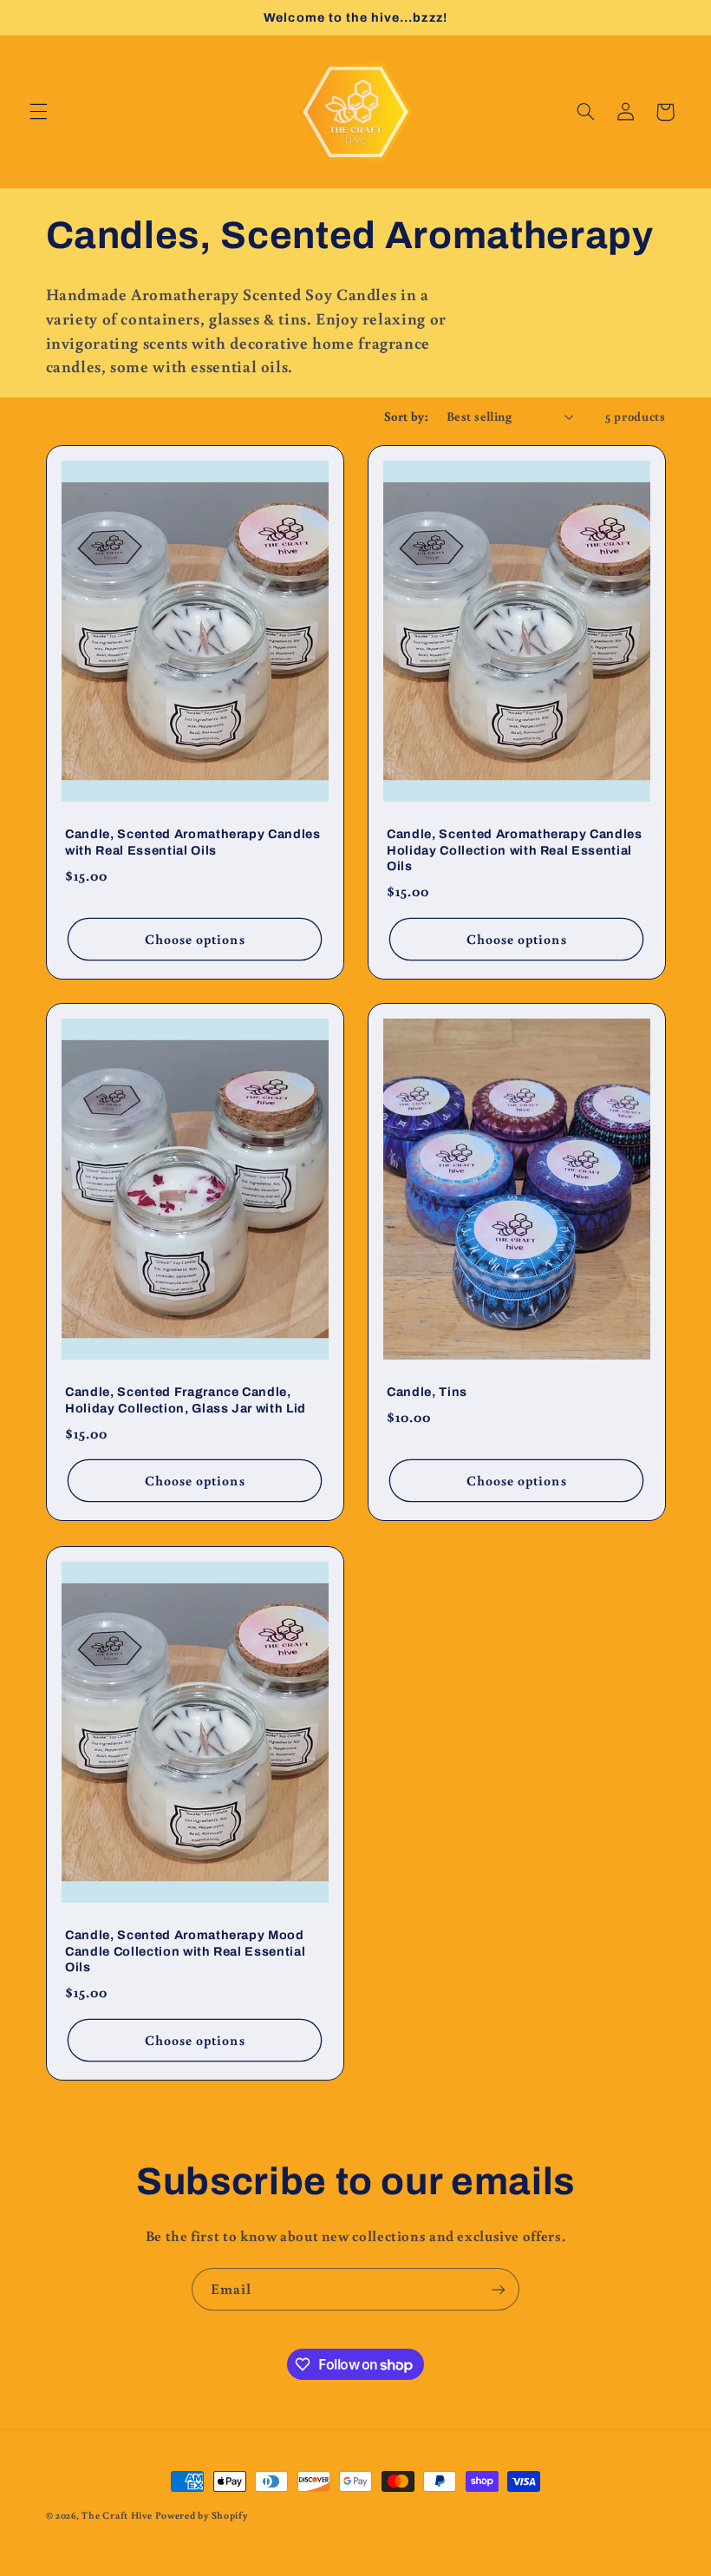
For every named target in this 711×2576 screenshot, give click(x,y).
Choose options (194, 938)
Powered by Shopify (201, 2515)
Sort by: (406, 416)
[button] (38, 112)
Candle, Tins (427, 1393)
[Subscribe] (499, 2289)
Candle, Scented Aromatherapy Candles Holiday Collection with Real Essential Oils (515, 850)
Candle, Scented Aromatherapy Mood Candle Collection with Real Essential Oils (185, 1951)
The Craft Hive (117, 2515)
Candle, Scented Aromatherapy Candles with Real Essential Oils (193, 842)
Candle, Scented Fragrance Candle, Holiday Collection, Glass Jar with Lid (186, 1400)
